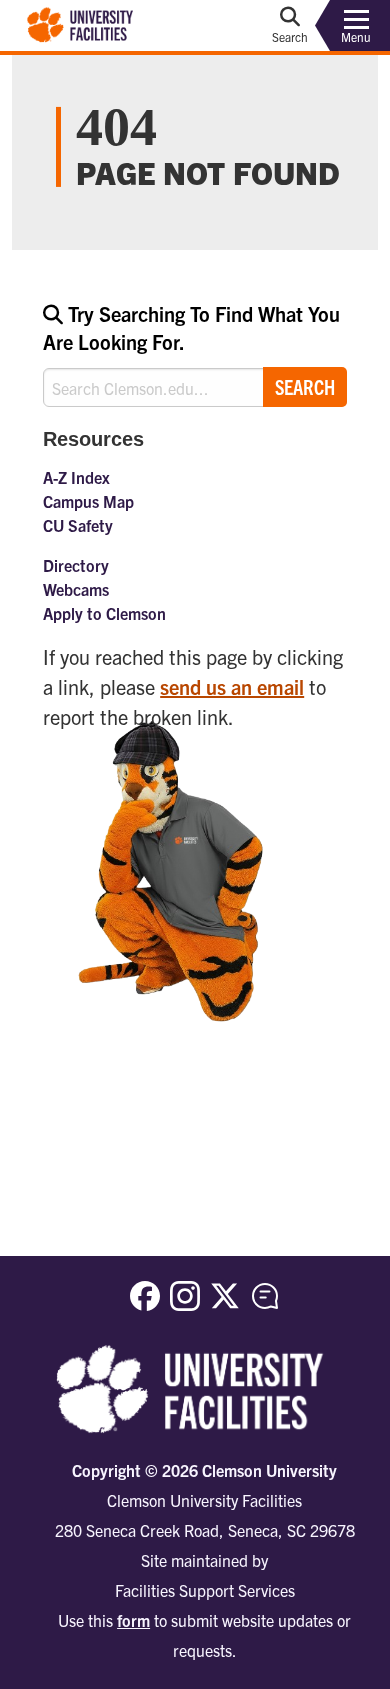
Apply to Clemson (104, 613)
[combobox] (195, 353)
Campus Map (88, 501)
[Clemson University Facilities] (80, 23)
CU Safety (78, 525)
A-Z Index (76, 477)
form (133, 1620)
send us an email (232, 686)
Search (305, 386)
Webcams (76, 589)
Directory (76, 565)
